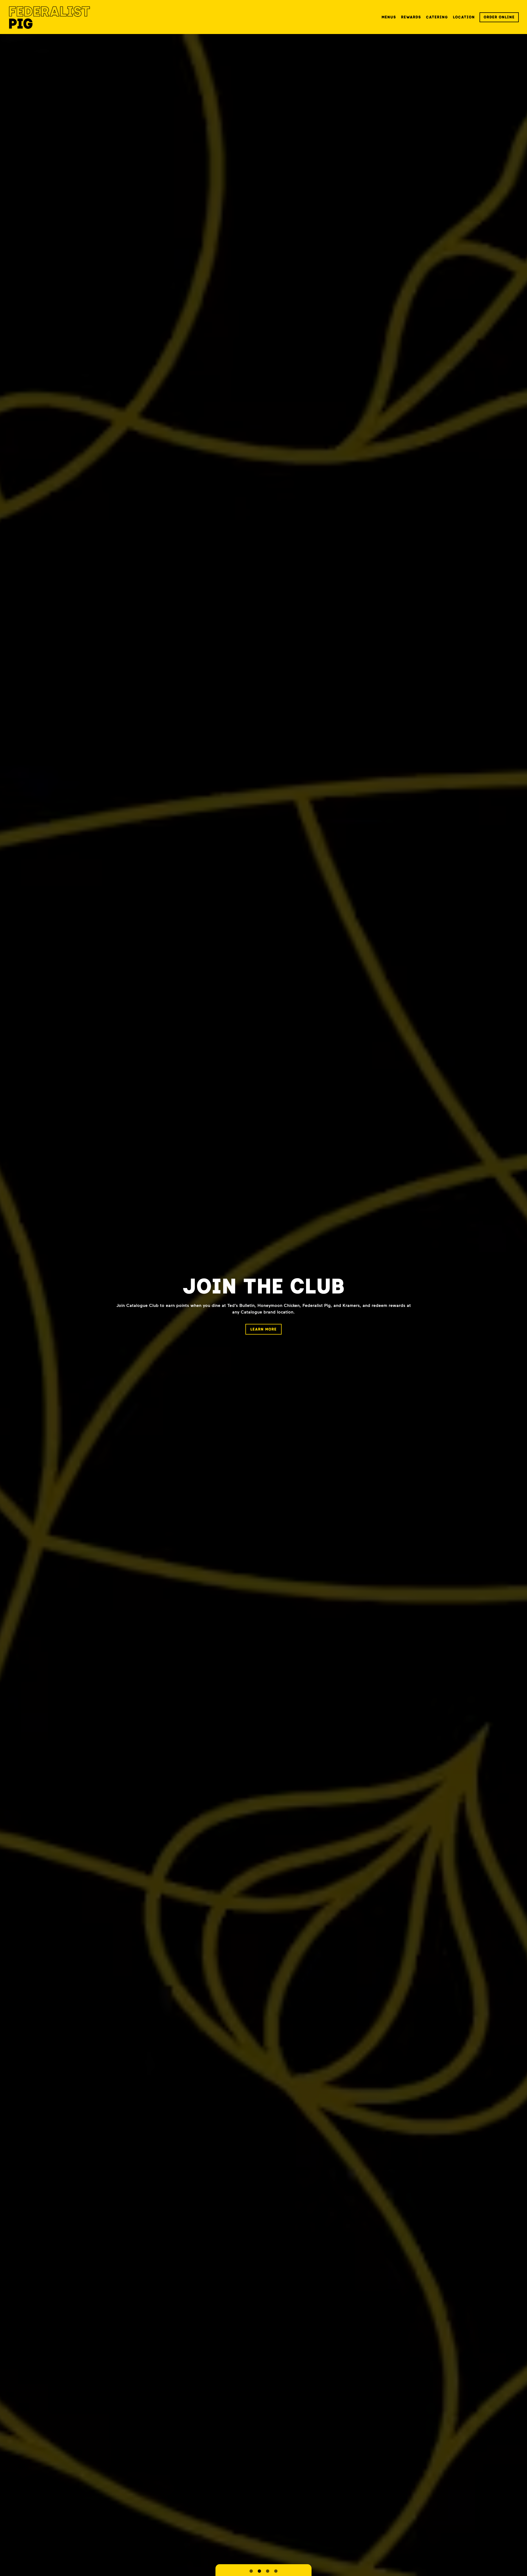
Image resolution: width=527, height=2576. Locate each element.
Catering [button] (437, 17)
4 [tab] (276, 2571)
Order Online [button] (499, 17)
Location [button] (464, 17)
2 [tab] (259, 2571)
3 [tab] (268, 2571)
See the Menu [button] (264, 1326)
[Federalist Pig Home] (49, 17)
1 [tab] (251, 2571)
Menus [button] (389, 17)
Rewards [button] (411, 17)
